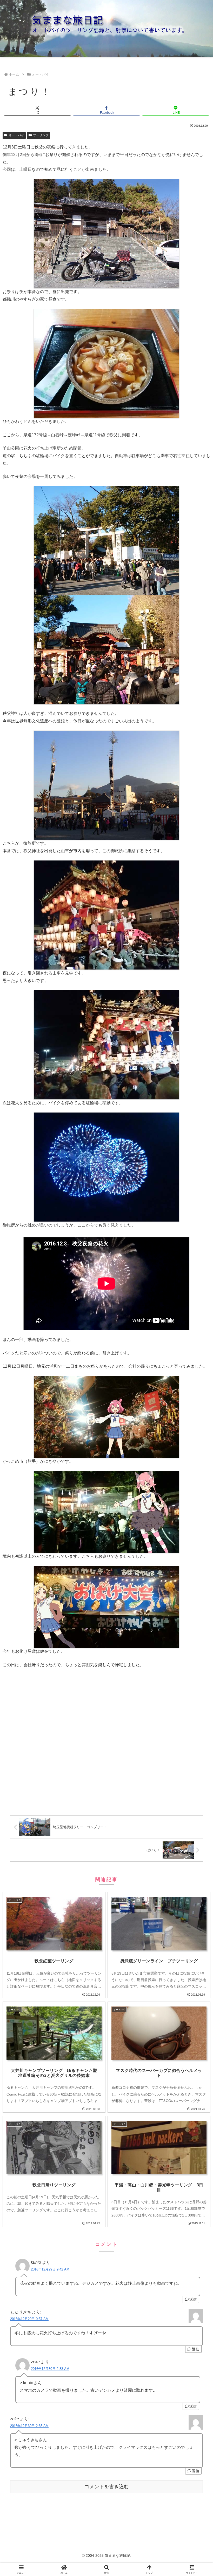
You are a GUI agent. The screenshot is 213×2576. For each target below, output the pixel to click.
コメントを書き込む (107, 2487)
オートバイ (16, 135)
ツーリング (41, 135)
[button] (197, 1390)
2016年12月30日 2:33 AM (50, 2369)
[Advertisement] (106, 1743)
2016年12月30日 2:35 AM (29, 2426)
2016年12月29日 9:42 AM (50, 2269)
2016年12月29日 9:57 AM (29, 2319)
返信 (193, 2299)
